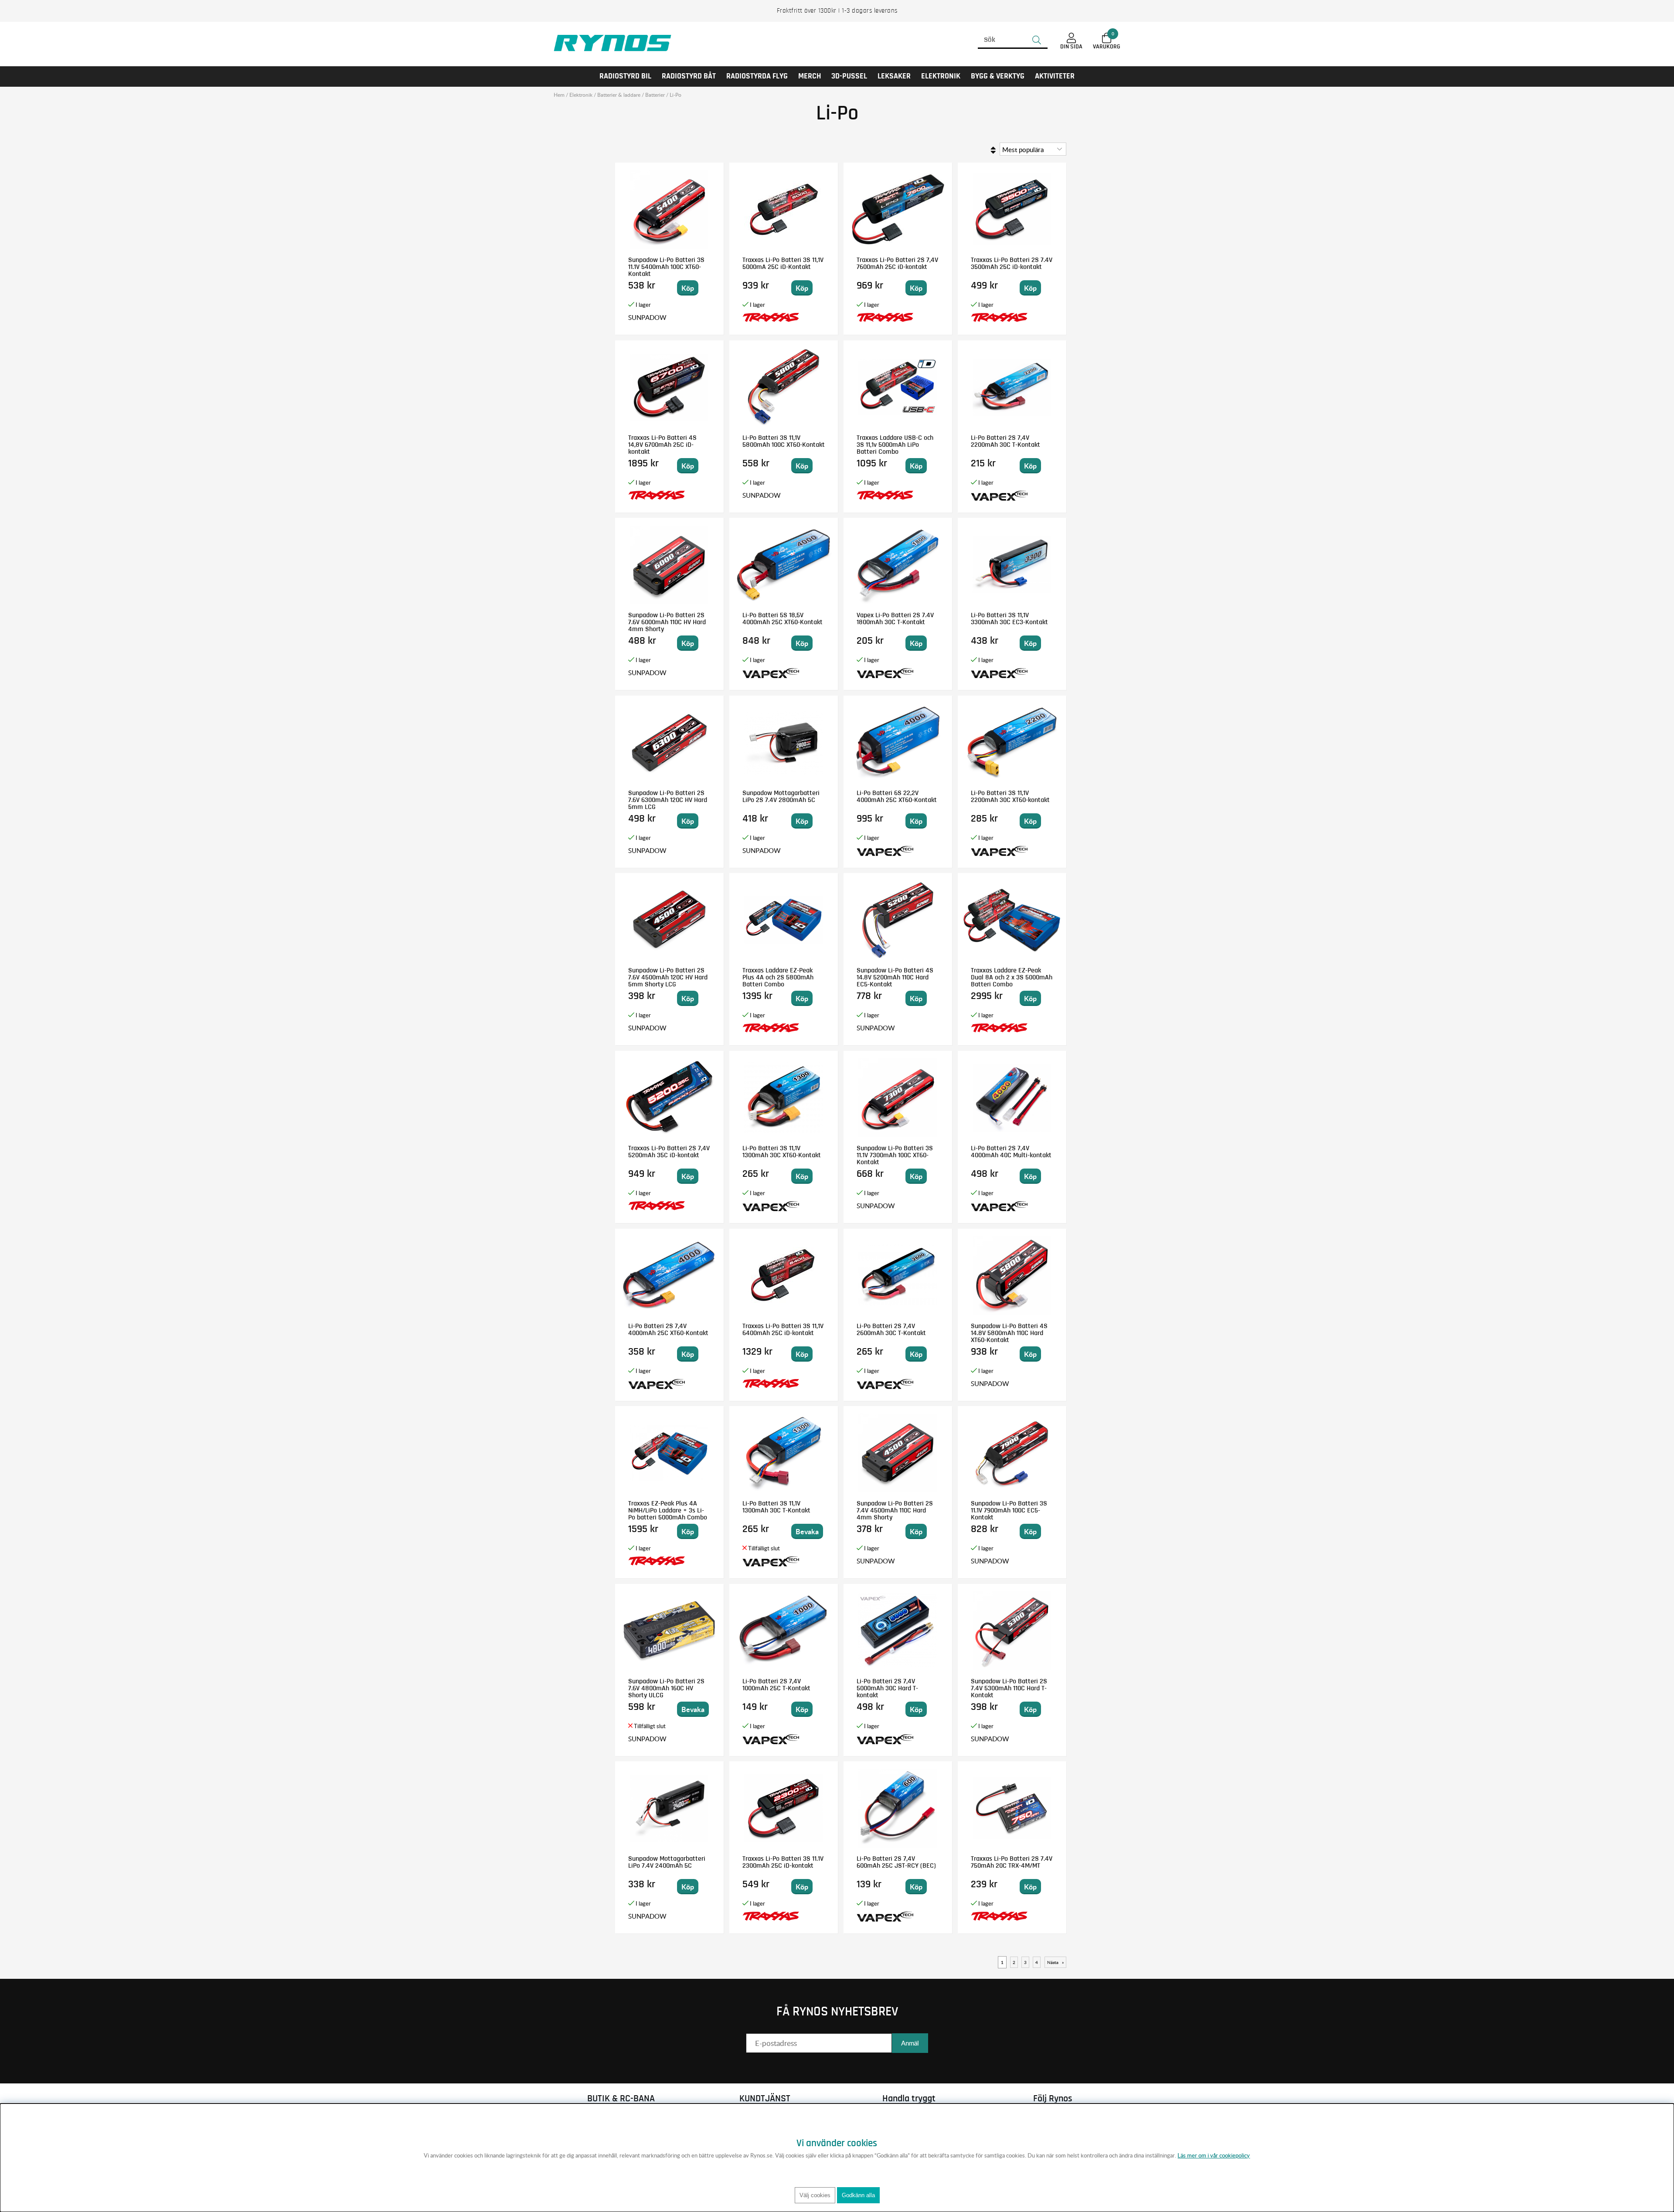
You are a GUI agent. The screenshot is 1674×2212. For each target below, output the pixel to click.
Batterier (655, 95)
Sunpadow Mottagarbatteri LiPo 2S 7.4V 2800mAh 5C (781, 796)
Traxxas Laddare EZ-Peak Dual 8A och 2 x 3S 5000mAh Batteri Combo (1012, 977)
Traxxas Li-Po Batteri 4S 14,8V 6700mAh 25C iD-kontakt (662, 445)
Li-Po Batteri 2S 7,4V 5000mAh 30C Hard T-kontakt (887, 1688)
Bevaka (807, 1531)
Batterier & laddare (619, 95)
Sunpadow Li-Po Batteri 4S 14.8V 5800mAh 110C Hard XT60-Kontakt (1009, 1333)
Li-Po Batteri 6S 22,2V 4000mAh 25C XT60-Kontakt (897, 796)
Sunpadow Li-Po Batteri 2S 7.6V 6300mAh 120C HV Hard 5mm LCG (668, 800)
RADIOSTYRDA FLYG (757, 76)
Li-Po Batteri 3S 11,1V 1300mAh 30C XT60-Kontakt (782, 1152)
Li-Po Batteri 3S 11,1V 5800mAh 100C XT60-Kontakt (784, 441)
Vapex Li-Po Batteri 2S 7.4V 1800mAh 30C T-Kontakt (895, 618)
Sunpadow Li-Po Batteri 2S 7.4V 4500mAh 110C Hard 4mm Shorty (895, 1510)
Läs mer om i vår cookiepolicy (1214, 2155)
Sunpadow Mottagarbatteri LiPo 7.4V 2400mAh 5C (667, 1862)
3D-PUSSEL (849, 76)
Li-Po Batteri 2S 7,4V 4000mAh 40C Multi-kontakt (1011, 1152)
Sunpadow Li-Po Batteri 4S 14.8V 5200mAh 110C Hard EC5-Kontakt (895, 977)
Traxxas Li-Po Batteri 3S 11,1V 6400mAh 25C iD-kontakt (783, 1329)
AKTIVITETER (1055, 76)
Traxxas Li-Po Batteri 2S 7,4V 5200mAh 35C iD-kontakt (669, 1152)
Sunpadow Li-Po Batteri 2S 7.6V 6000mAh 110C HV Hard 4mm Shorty (667, 622)
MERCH (810, 76)
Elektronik (941, 76)
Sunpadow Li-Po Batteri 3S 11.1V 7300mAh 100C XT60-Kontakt (895, 1155)
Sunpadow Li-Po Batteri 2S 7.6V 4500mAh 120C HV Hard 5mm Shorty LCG (668, 977)
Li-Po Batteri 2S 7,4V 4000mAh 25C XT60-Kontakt (668, 1329)
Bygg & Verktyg (998, 76)
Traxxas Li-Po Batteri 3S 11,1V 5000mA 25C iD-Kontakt (783, 263)
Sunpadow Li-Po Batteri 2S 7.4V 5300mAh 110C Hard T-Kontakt (1009, 1688)
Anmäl (910, 2043)
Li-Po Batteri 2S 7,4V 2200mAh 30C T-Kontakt (1005, 441)
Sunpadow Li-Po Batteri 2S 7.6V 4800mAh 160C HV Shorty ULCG (666, 1688)
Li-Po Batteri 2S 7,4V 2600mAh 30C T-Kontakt (891, 1329)
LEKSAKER (894, 76)
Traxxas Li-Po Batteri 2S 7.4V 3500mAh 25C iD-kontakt (1012, 263)
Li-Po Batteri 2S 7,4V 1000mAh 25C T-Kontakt (776, 1685)
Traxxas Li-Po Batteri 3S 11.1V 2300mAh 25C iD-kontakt (783, 1862)
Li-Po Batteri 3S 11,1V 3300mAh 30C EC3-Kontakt (1009, 618)
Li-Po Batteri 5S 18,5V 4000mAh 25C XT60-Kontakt (783, 618)
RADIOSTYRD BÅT (689, 76)
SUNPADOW (647, 317)
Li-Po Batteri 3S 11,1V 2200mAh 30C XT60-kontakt (1010, 796)
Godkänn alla (858, 2195)
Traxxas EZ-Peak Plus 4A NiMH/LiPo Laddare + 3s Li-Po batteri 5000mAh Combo (668, 1510)
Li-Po (675, 95)
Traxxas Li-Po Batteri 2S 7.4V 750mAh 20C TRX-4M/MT (1012, 1862)
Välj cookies (815, 2195)
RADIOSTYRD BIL (625, 76)
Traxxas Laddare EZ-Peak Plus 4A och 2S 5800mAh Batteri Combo (778, 977)
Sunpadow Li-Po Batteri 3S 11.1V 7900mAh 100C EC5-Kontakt (1009, 1510)
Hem (559, 95)
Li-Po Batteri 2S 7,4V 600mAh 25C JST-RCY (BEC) (896, 1862)
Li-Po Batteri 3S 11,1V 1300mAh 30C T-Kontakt (776, 1507)
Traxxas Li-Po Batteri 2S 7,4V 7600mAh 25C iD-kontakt (897, 263)
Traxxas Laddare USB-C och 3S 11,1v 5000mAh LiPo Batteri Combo (895, 445)
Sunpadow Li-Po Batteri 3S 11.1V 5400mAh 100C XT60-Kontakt (666, 267)
